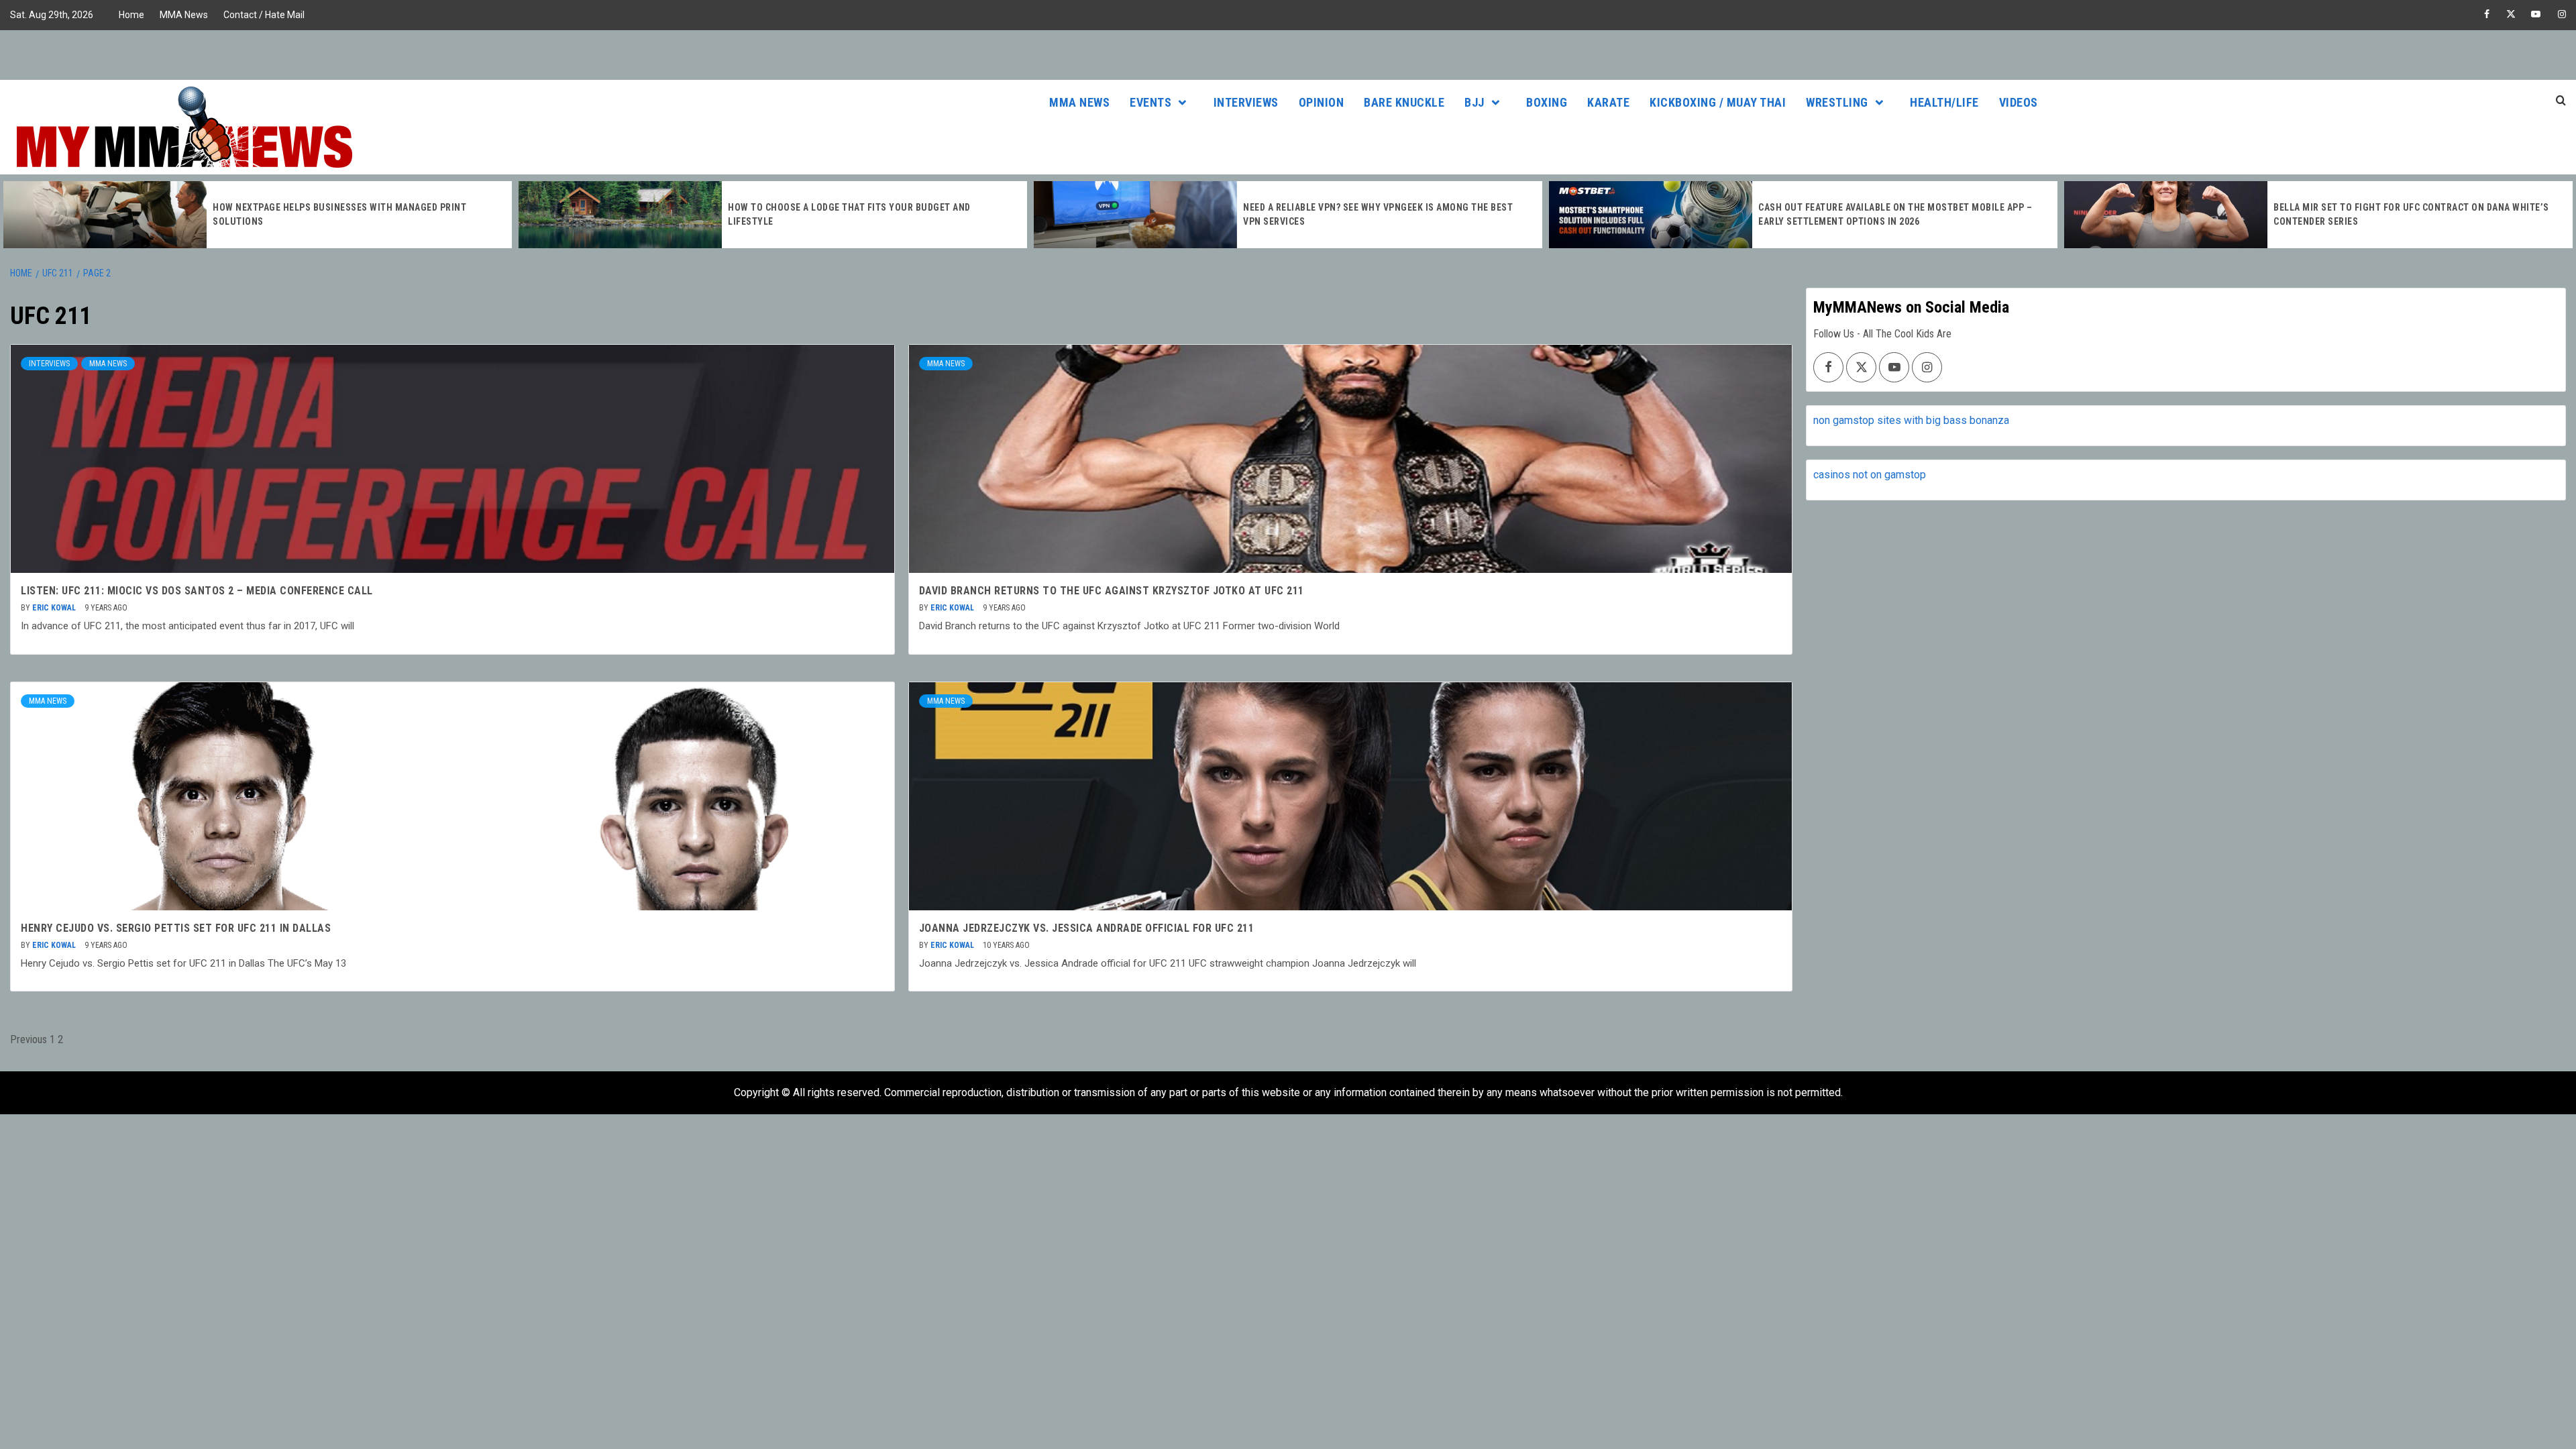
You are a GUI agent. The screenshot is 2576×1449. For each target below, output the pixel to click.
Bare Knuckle (1404, 102)
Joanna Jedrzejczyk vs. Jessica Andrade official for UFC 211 (1087, 928)
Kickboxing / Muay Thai (1718, 102)
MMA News (184, 15)
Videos (2019, 102)
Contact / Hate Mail (264, 15)
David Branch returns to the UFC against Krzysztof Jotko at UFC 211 (1112, 591)
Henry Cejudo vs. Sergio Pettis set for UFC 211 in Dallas (176, 928)
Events (1150, 102)
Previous (29, 1039)
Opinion (1322, 102)
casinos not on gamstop (1870, 475)
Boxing (1547, 102)
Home (131, 15)
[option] (258, 215)
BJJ (1474, 102)
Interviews (1246, 102)
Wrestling (1837, 102)
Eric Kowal (55, 608)
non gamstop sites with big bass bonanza (1911, 420)
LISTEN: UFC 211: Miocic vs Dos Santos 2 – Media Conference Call (197, 591)
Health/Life (1944, 102)
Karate (1608, 102)
